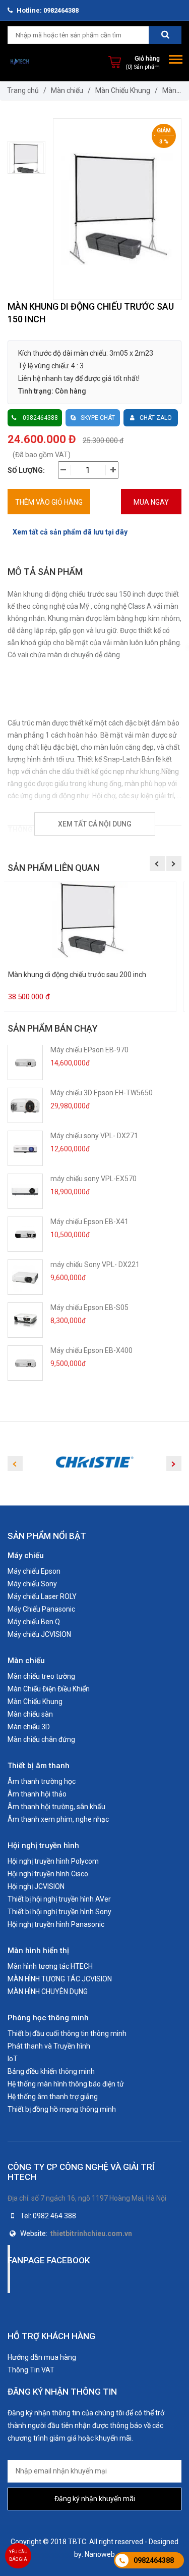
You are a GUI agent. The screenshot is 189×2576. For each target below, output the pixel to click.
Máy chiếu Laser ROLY (42, 1596)
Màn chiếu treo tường (41, 1676)
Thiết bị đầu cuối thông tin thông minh (67, 2033)
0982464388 (154, 2560)
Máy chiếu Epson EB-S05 (89, 1307)
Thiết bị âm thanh (39, 1766)
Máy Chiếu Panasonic (41, 1609)
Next (174, 863)
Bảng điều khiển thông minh (51, 2071)
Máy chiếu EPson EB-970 (89, 1050)
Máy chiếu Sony (32, 1584)
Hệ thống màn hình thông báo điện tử (66, 2084)
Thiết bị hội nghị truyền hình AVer (59, 1899)
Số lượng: (26, 470)
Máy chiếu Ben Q (34, 1622)
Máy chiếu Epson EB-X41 (89, 1222)
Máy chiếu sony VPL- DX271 (94, 1136)
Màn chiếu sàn (30, 1714)
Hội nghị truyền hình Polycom (53, 1861)
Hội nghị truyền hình (43, 1845)
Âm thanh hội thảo (37, 1794)
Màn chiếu (67, 90)
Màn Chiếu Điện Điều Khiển (49, 1689)
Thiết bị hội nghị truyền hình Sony (59, 1912)
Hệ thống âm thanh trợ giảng (53, 2097)
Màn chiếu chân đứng (41, 1739)
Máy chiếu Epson (34, 1571)
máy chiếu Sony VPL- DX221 (95, 1265)
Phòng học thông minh (48, 2018)
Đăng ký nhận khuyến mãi (95, 2499)
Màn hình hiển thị (38, 1951)
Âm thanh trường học (42, 1781)
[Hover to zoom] (117, 209)
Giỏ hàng (147, 58)
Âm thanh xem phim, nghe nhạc (58, 1819)
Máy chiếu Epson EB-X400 (91, 1350)
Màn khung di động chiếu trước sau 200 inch (77, 975)
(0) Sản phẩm (143, 67)
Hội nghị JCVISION (36, 1886)
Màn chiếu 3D (29, 1727)
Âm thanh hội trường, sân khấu (56, 1807)
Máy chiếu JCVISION (39, 1634)
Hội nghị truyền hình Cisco (48, 1874)
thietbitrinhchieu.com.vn (91, 2233)
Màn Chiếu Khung (123, 90)
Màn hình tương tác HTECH (50, 1966)
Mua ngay (151, 502)
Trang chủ (23, 90)
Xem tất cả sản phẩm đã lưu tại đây (70, 532)
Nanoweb (100, 2554)
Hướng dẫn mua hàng (42, 2357)
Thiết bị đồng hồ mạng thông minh (62, 2109)
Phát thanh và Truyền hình (49, 2046)
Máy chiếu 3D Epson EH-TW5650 (102, 1093)
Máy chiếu (26, 1556)
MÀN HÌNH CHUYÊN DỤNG (48, 1991)
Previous (157, 863)
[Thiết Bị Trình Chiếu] (20, 62)
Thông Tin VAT (31, 2370)
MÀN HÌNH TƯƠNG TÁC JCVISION (60, 1979)
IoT (13, 2059)
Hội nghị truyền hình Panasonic (56, 1924)
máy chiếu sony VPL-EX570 (93, 1179)
